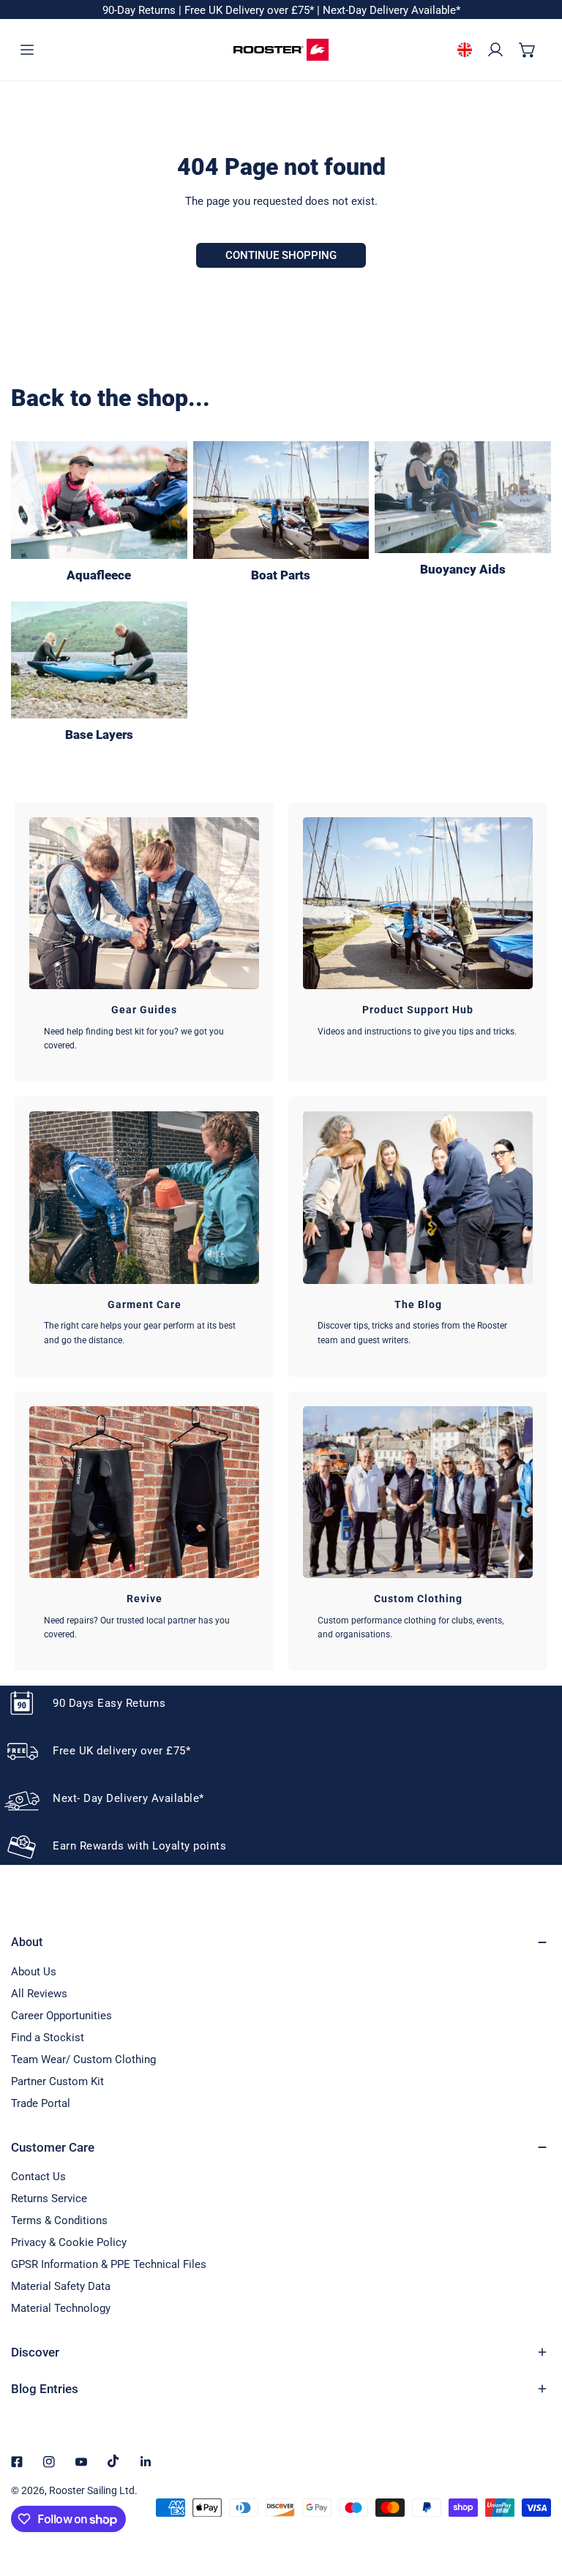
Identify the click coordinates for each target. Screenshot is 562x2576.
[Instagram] (49, 2462)
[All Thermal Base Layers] (99, 660)
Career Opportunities (61, 2016)
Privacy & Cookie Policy (69, 2242)
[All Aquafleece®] (99, 500)
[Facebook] (17, 2462)
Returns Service (49, 2198)
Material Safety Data (61, 2286)
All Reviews (39, 1994)
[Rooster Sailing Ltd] (281, 50)
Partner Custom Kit (57, 2081)
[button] (528, 49)
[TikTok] (113, 2461)
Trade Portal (41, 2103)
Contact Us (38, 2177)
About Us (34, 1972)
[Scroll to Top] (536, 2498)
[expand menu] (27, 49)
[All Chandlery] (281, 500)
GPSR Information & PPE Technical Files (109, 2264)
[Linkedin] (146, 2462)
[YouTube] (81, 2462)
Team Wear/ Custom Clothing (83, 2059)
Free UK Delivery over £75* (251, 10)
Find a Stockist (48, 2038)
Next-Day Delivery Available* (391, 10)
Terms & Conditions (59, 2220)
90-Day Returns (140, 10)
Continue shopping (281, 255)
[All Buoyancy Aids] (463, 497)
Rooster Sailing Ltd (92, 2490)
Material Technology (61, 2308)
